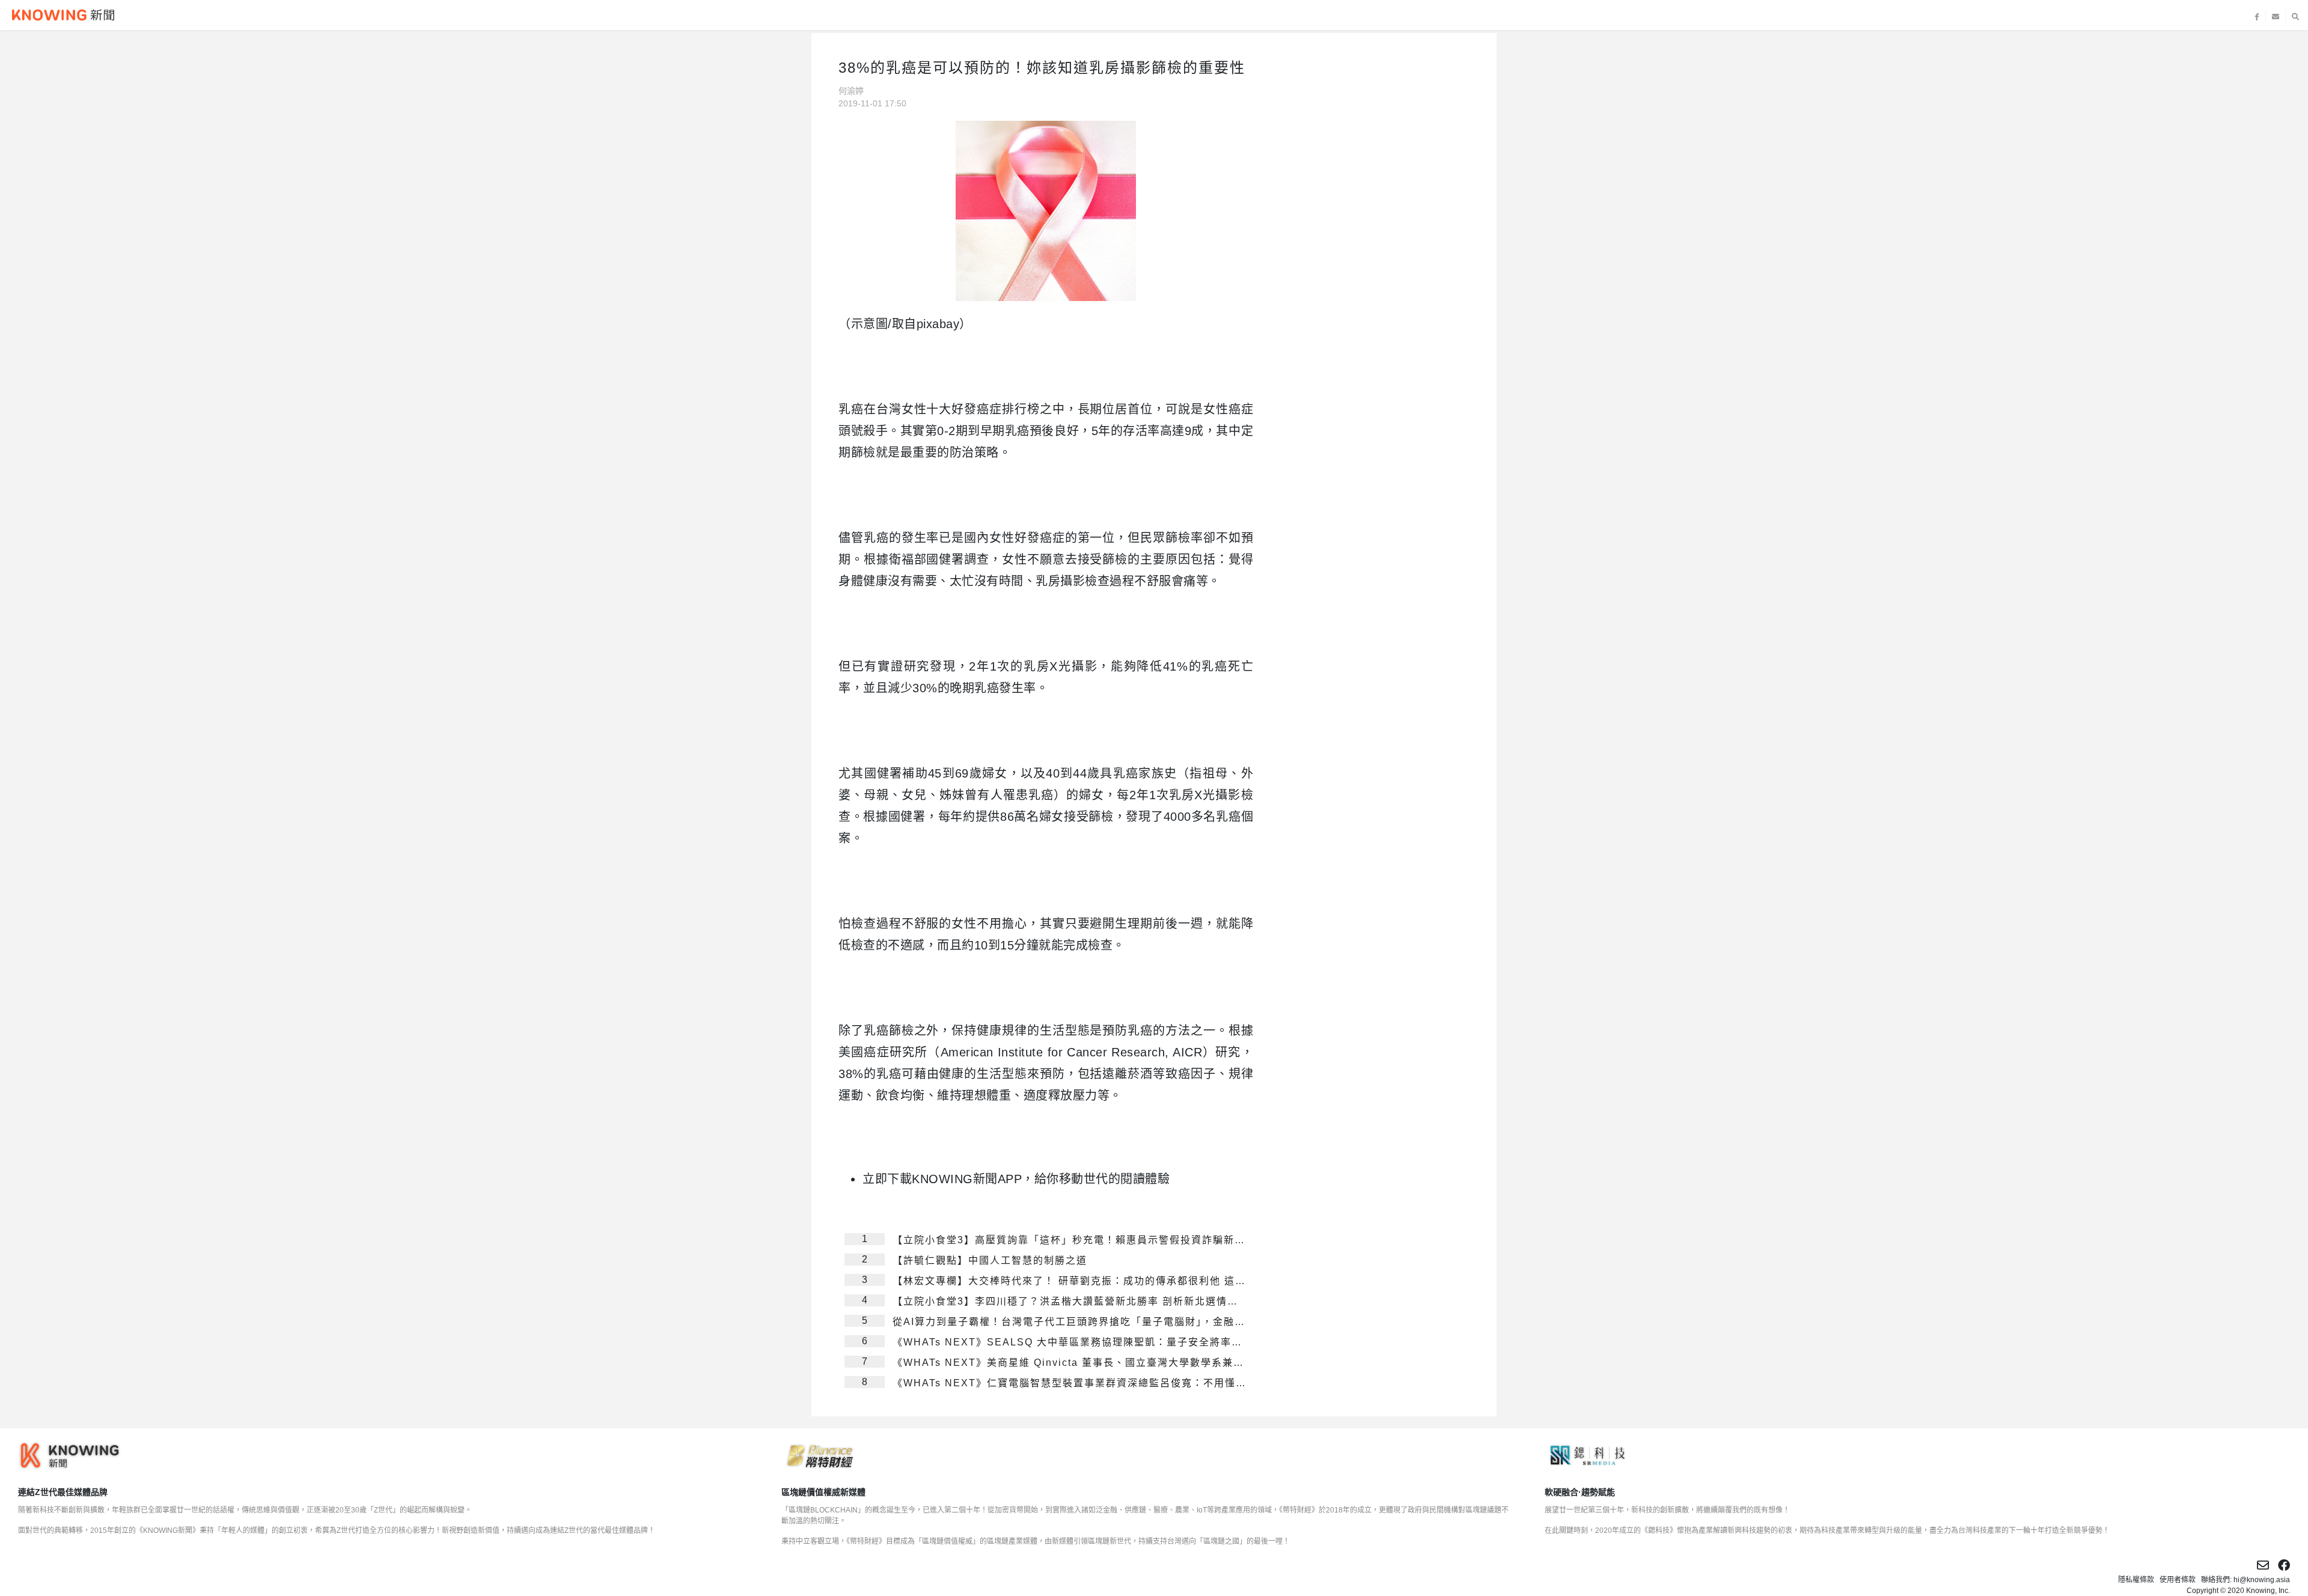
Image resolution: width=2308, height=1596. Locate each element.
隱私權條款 (2136, 1580)
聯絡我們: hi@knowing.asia (2245, 1580)
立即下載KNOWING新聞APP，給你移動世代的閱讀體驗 (1016, 1179)
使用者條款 (2178, 1580)
